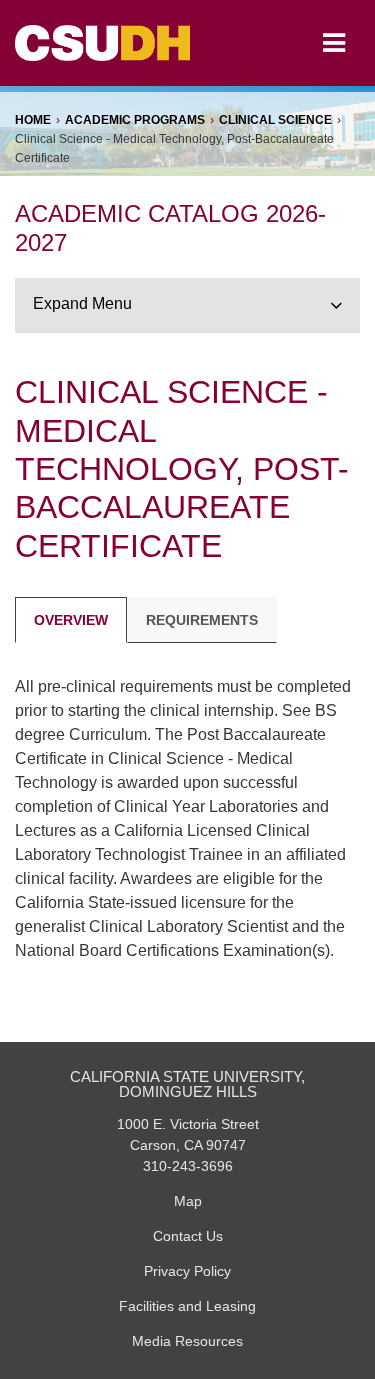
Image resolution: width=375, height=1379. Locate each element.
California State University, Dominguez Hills (187, 1084)
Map (188, 1201)
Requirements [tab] (202, 620)
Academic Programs (135, 120)
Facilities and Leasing (187, 1306)
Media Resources (187, 1341)
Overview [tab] (71, 620)
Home (33, 120)
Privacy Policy (187, 1271)
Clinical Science (275, 120)
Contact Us (188, 1236)
